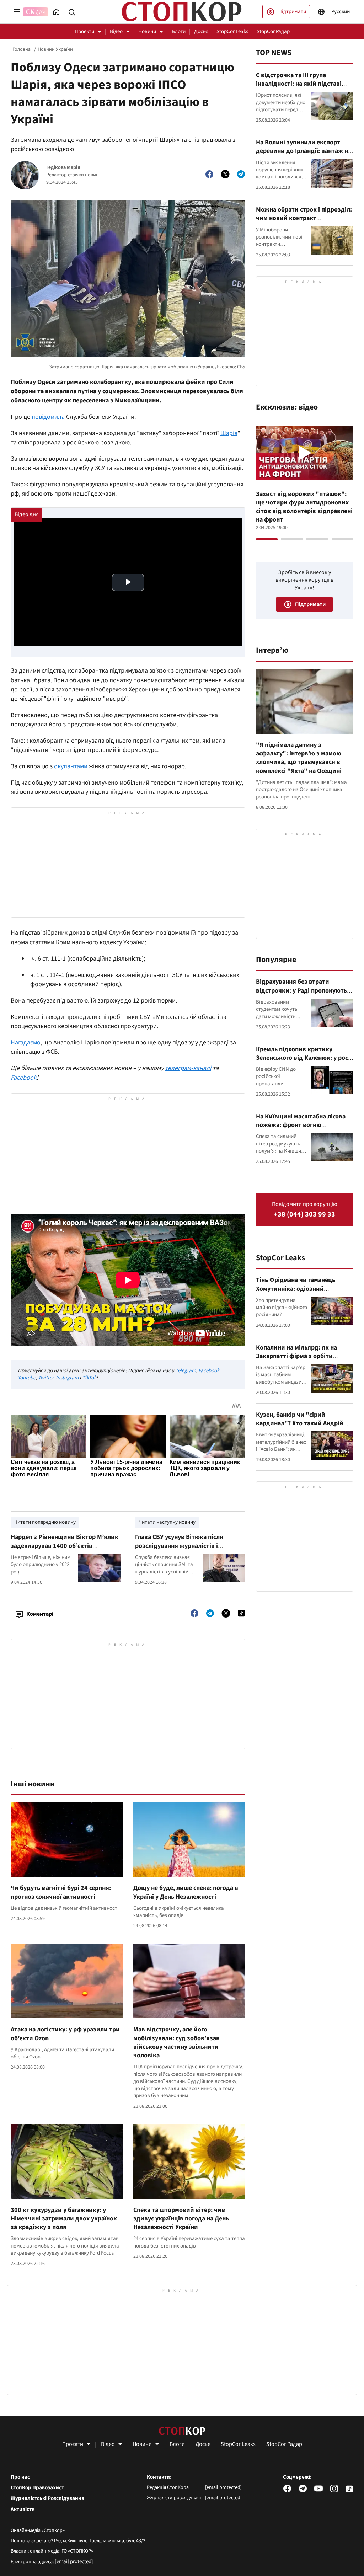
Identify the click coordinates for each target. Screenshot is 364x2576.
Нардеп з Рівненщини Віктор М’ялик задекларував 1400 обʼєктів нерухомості (65, 1546)
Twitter (46, 1378)
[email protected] (74, 2562)
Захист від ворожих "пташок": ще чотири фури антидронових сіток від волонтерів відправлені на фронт (304, 507)
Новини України (55, 49)
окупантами (71, 766)
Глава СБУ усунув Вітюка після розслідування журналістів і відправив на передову (179, 1546)
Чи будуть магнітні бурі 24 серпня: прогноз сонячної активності (61, 1892)
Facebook (24, 1078)
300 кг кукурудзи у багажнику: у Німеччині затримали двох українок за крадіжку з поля (64, 2219)
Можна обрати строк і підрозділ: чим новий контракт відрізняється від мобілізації (304, 218)
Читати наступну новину (167, 1522)
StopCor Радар (273, 31)
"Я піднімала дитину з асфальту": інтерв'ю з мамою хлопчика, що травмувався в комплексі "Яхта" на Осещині (299, 758)
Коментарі (40, 1614)
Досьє (201, 31)
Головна (22, 49)
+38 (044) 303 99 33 (304, 1215)
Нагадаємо (26, 1043)
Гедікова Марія (63, 168)
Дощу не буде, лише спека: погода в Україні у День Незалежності (186, 1892)
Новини (147, 31)
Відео (116, 31)
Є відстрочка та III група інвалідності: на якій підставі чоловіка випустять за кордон (300, 84)
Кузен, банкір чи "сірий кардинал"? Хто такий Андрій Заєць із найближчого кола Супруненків (300, 1428)
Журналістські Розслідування (47, 2498)
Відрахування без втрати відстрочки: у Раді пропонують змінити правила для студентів (302, 990)
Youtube (27, 1378)
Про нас (20, 2477)
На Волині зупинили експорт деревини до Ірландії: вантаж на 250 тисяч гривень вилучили (304, 151)
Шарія (229, 433)
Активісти (23, 2510)
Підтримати (292, 12)
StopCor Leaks (232, 31)
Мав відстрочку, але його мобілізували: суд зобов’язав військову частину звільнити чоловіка (176, 2042)
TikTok (89, 1378)
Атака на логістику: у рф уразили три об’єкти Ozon (65, 2034)
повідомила (48, 417)
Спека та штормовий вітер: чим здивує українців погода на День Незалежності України (181, 2219)
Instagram (67, 1378)
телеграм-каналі (188, 1068)
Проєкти (84, 31)
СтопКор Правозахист (37, 2488)
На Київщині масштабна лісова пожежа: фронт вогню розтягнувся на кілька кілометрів (301, 1129)
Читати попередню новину (45, 1522)
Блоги (179, 31)
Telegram (186, 1371)
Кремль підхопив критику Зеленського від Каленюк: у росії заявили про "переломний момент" (304, 1062)
